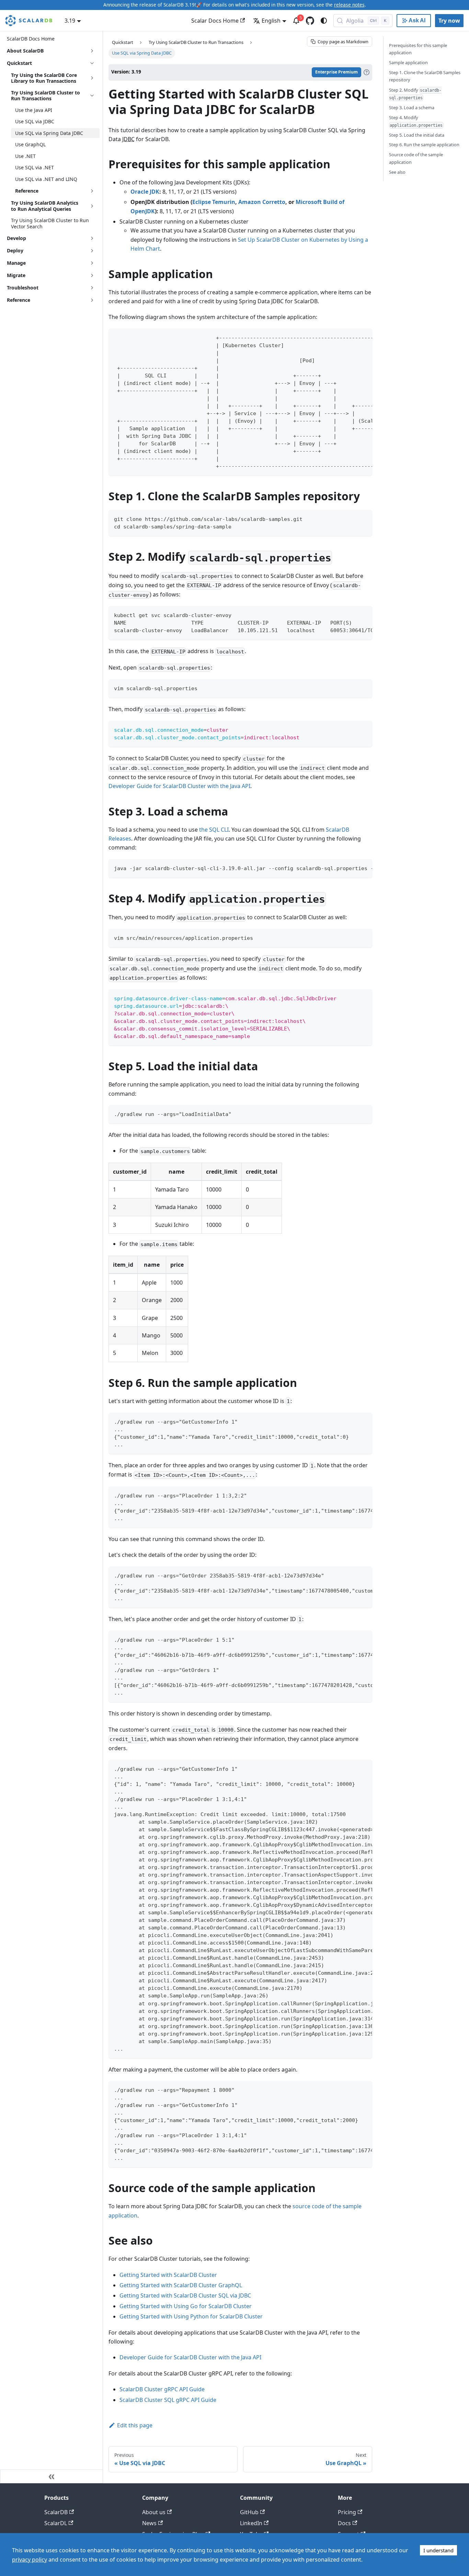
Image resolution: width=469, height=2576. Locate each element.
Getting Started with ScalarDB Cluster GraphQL (181, 2285)
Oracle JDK (145, 192)
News (149, 2523)
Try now (449, 21)
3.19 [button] (70, 21)
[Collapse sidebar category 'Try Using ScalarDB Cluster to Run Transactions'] (92, 96)
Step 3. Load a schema (412, 107)
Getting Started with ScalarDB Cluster (168, 2275)
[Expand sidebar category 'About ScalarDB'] (92, 51)
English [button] (271, 21)
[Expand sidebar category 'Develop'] (92, 238)
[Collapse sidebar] (52, 2476)
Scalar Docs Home (215, 21)
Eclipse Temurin (214, 202)
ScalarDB (56, 2512)
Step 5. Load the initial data (417, 135)
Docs (344, 2523)
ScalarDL (56, 2523)
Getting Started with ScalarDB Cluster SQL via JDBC (185, 2295)
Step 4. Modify (416, 121)
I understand (438, 2550)
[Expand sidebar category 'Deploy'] (92, 251)
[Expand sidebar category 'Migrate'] (92, 275)
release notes (349, 5)
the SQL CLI (214, 830)
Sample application (408, 62)
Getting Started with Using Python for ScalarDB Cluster (191, 2316)
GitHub (249, 2512)
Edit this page (135, 2425)
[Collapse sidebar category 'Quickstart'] (92, 63)
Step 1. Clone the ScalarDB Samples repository (425, 76)
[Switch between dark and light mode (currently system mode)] (324, 21)
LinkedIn (251, 2523)
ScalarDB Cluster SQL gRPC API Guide (168, 2400)
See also (397, 172)
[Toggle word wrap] (351, 337)
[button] (55, 191)
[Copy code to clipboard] (364, 337)
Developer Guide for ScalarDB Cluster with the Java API (179, 786)
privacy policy (30, 2560)
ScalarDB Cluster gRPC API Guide (162, 2389)
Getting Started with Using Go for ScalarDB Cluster (186, 2306)
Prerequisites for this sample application (418, 49)
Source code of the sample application (416, 158)
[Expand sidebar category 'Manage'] (92, 263)
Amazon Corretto (262, 202)
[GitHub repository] (310, 21)
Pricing (347, 2512)
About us (154, 2512)
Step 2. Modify (415, 94)
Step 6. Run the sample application (424, 145)
